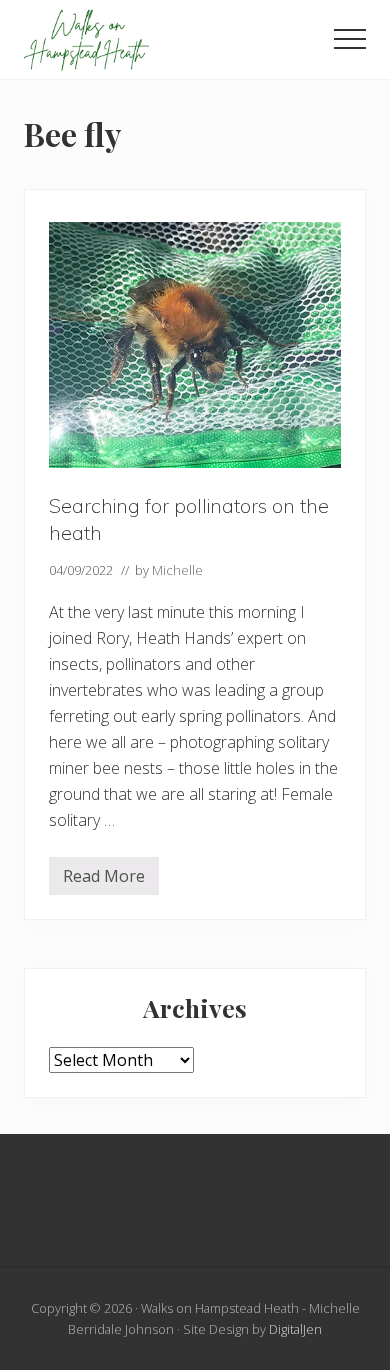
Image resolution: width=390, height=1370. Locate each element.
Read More (104, 880)
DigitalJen (295, 1329)
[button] (350, 39)
